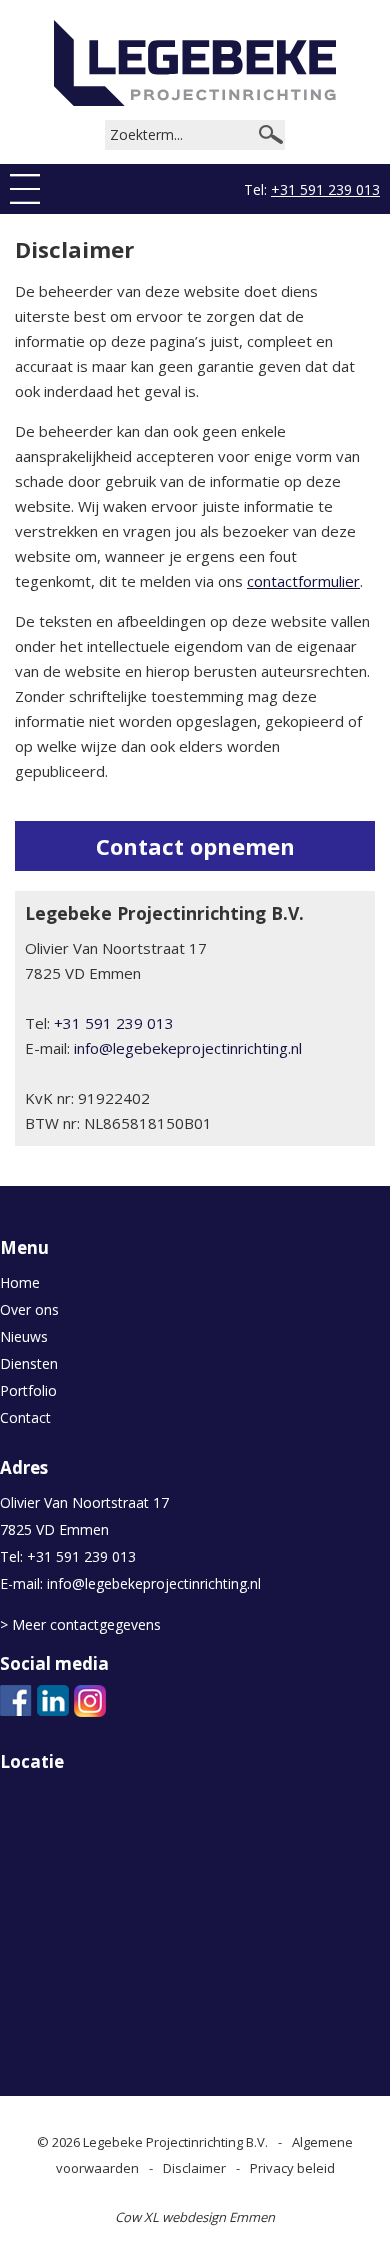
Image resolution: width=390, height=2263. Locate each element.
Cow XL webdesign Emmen (195, 2217)
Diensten (29, 1363)
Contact (25, 1417)
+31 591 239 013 (325, 189)
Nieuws (24, 1336)
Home (20, 1282)
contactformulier (303, 581)
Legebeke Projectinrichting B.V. (175, 2142)
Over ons (29, 1309)
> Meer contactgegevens (80, 1624)
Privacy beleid (292, 2168)
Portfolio (28, 1390)
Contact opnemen (195, 846)
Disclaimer (194, 2168)
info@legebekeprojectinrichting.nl (188, 1048)
